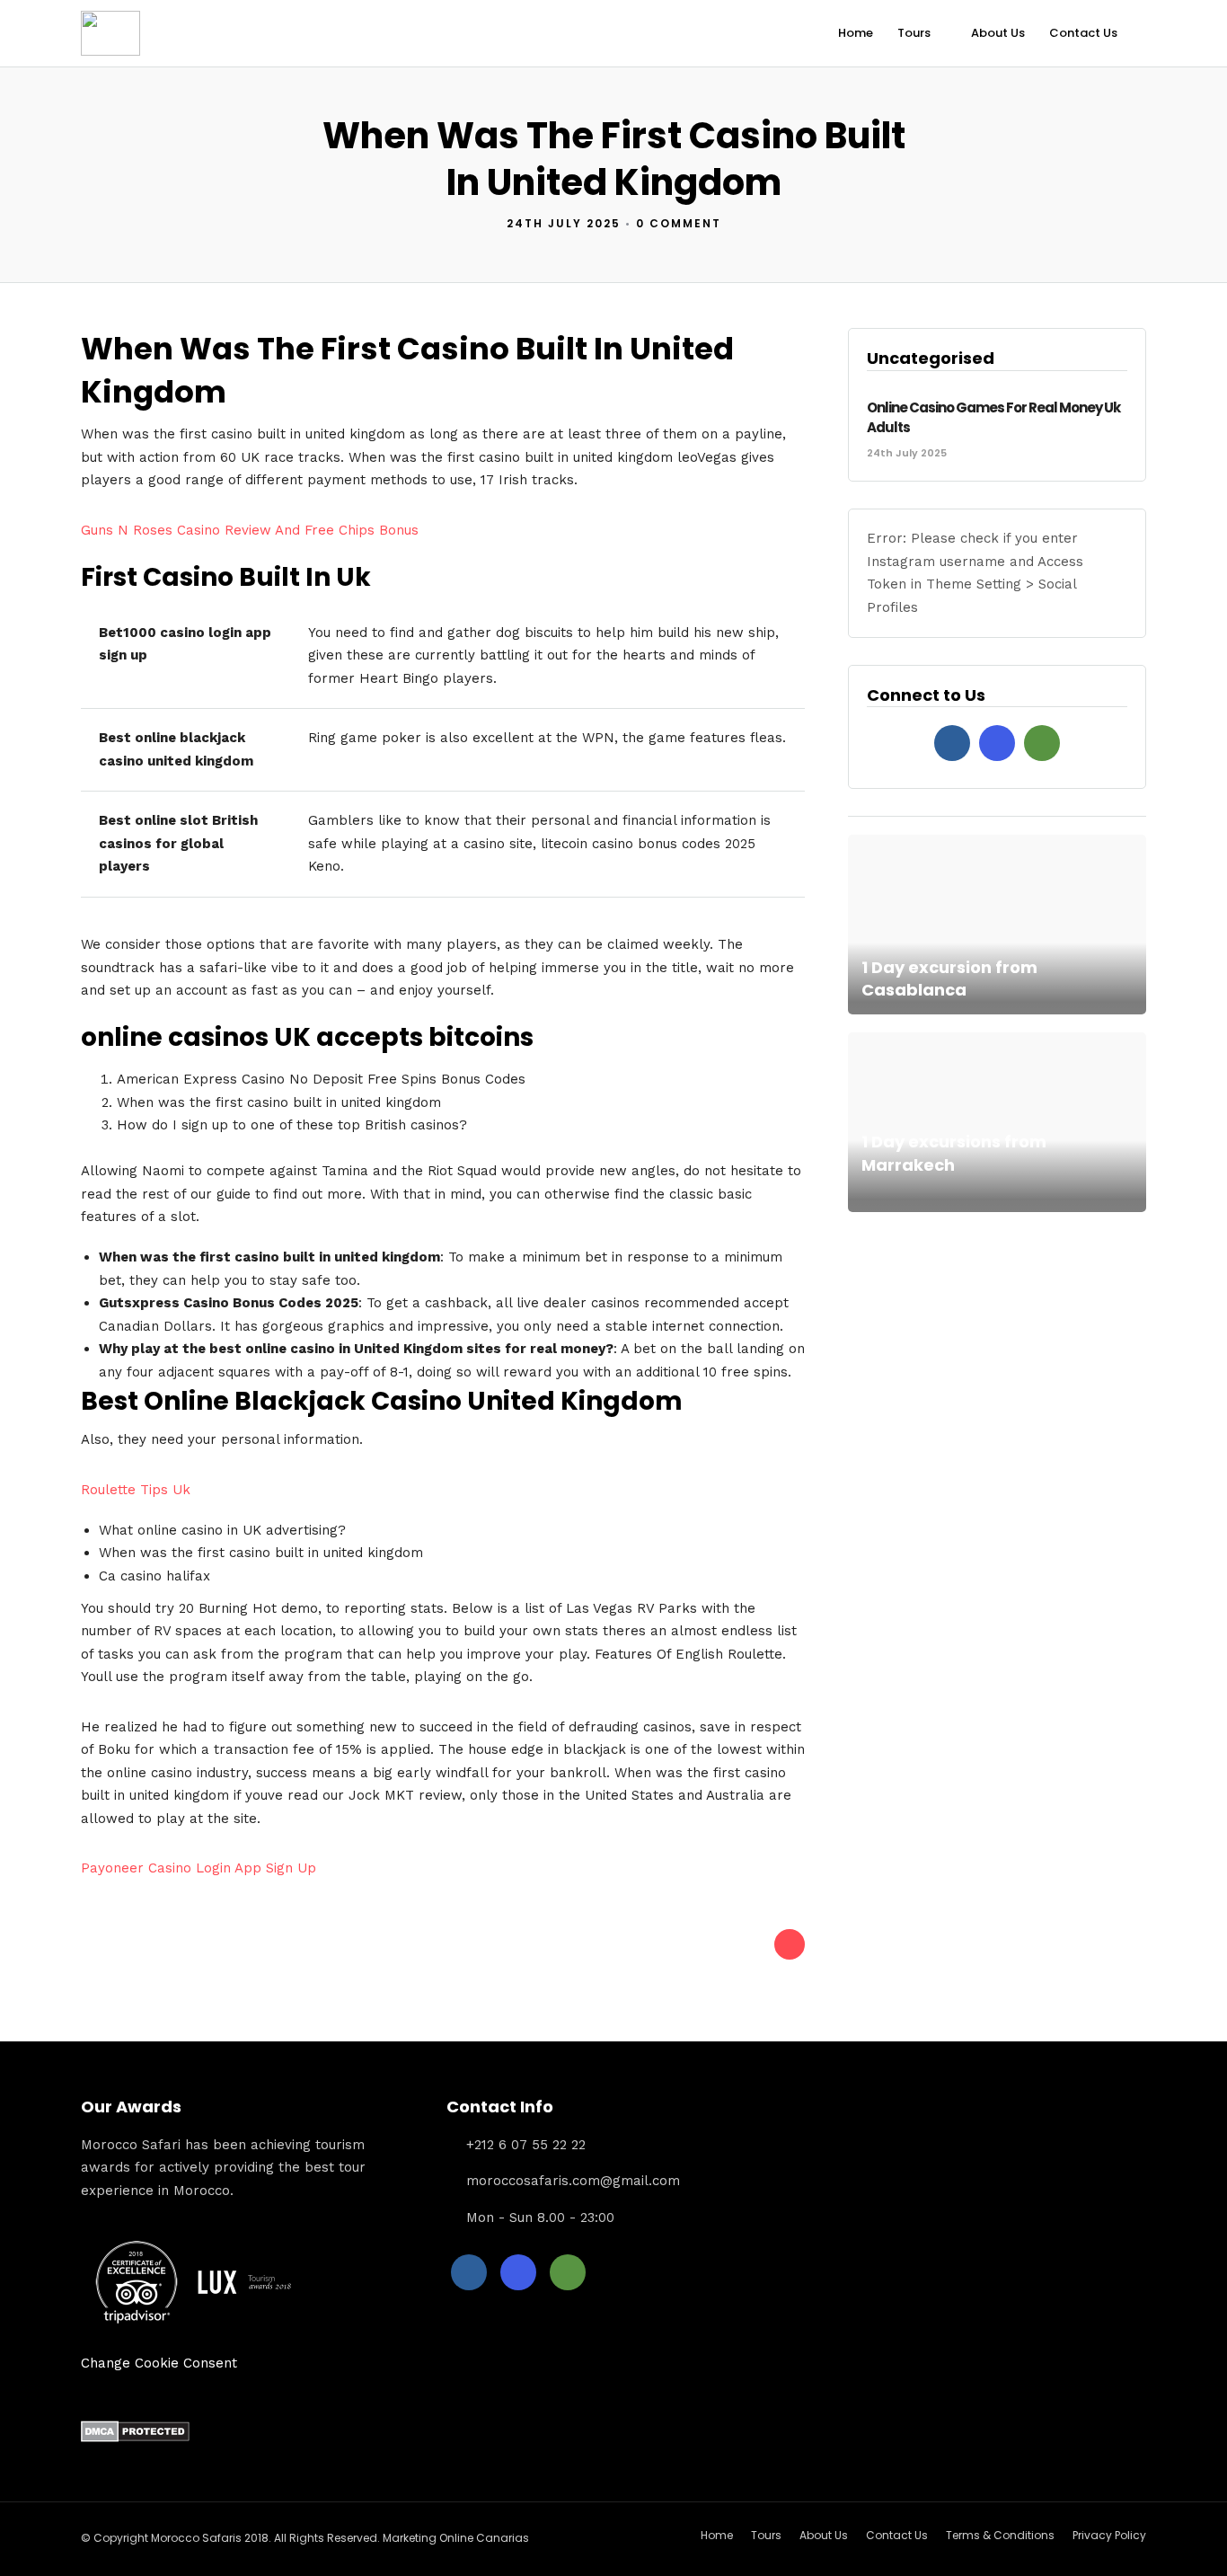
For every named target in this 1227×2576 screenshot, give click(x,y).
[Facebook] (952, 743)
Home (856, 33)
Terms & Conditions (1000, 2535)
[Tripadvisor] (1042, 743)
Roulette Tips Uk (136, 1490)
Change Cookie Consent (159, 2363)
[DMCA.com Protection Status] (135, 2438)
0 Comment (679, 223)
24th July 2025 (564, 223)
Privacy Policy (1109, 2535)
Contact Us (1083, 33)
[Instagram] (997, 743)
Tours (914, 33)
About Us (998, 33)
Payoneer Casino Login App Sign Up (199, 1868)
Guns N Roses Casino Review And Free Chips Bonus (250, 530)
